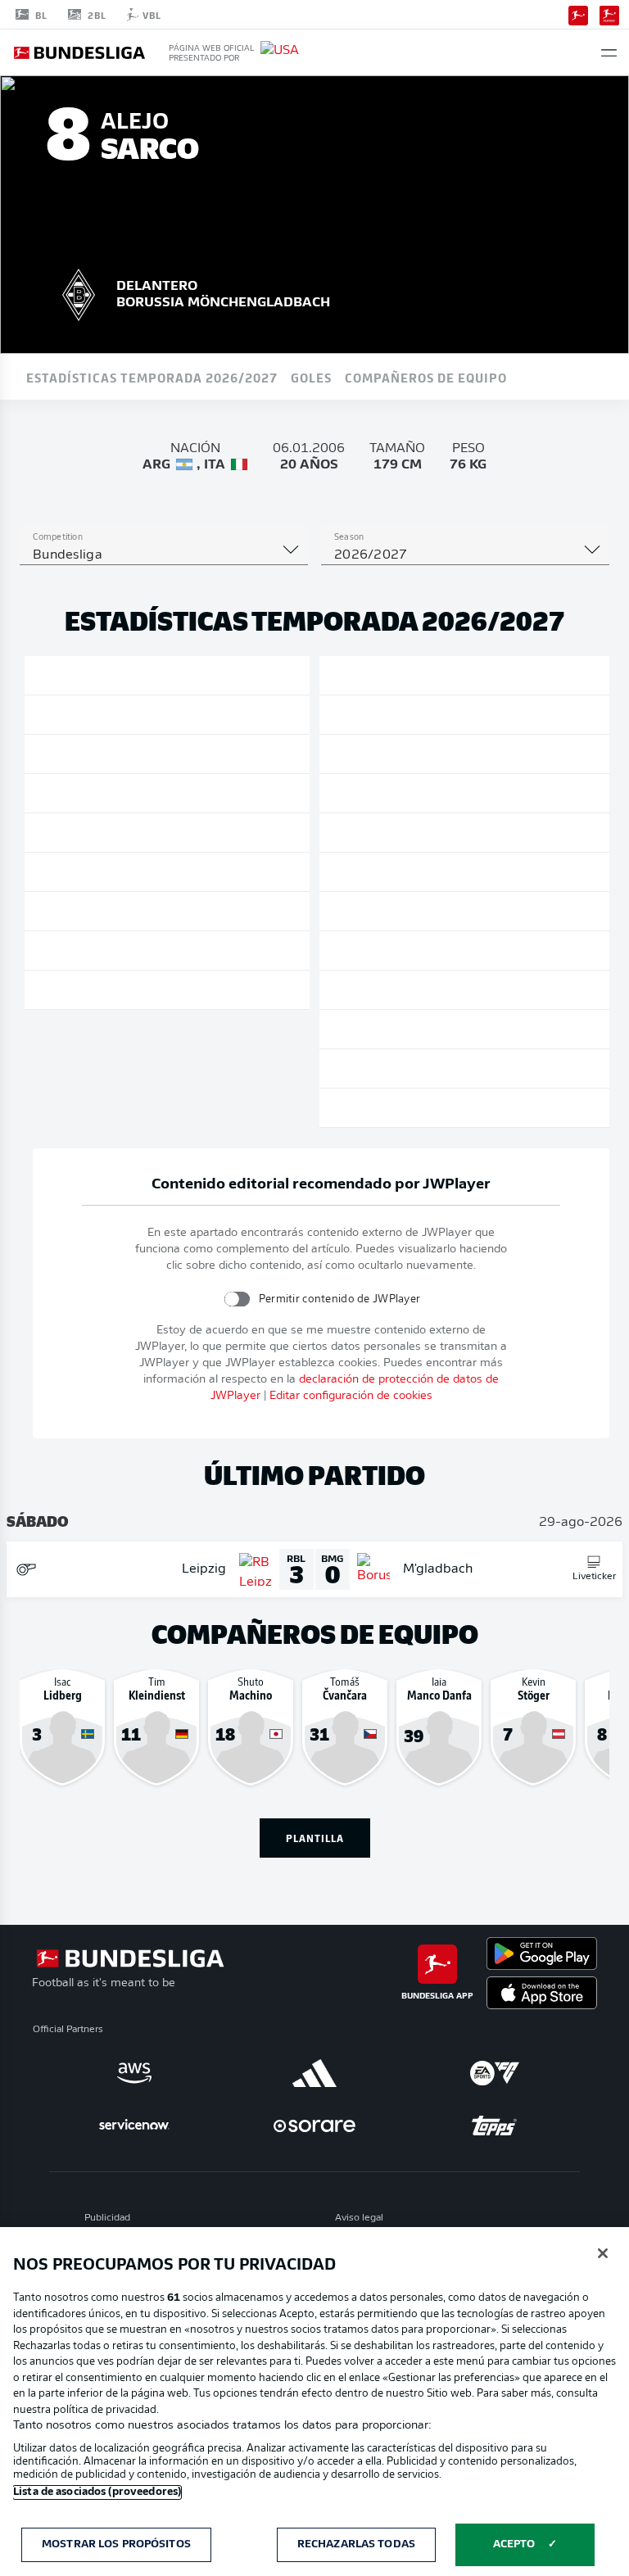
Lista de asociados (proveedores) (97, 2492)
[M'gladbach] (79, 292)
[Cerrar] (603, 2253)
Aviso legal (359, 2218)
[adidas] (314, 2073)
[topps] (495, 2126)
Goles (311, 377)
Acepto (514, 2544)
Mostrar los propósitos (116, 2544)
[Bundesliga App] (578, 14)
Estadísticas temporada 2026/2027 (152, 377)
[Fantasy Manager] (609, 14)
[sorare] (314, 2126)
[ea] (495, 2073)
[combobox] (164, 555)
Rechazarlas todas (356, 2544)
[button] (609, 53)
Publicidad (107, 2218)
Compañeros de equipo (426, 377)
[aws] (134, 2073)
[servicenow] (134, 2126)
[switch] (236, 1299)
